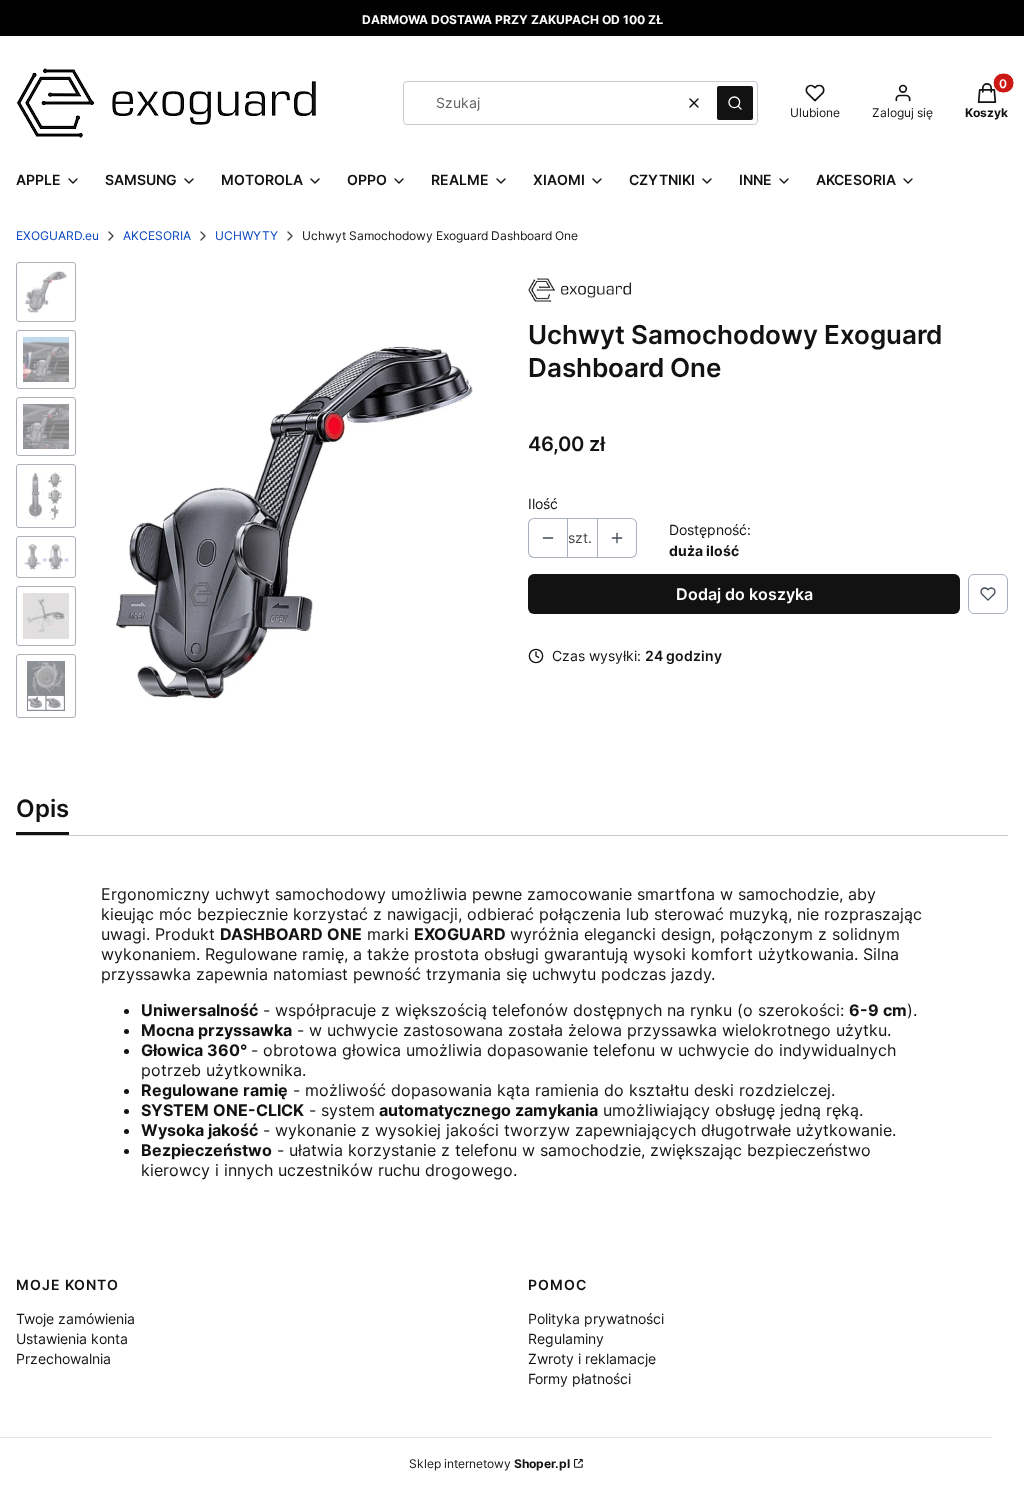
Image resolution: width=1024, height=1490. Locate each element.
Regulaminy (566, 1338)
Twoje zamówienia (75, 1318)
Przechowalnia (63, 1358)
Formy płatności (579, 1378)
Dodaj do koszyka (744, 594)
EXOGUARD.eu (57, 235)
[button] (735, 103)
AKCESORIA (157, 235)
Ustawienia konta (72, 1338)
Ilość (543, 503)
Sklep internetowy (489, 1463)
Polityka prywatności (596, 1318)
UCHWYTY (246, 235)
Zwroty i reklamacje (592, 1358)
